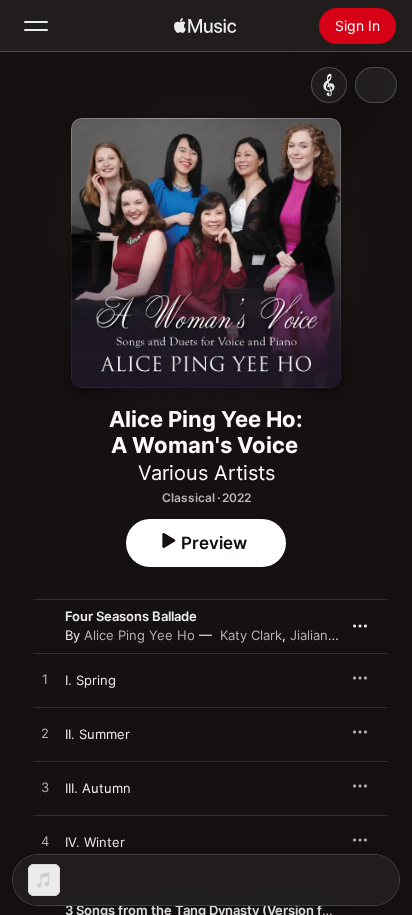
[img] (205, 26)
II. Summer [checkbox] (97, 734)
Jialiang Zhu (327, 635)
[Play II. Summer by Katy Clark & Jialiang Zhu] (45, 734)
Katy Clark (251, 635)
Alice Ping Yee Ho (139, 635)
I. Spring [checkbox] (90, 680)
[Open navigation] (36, 26)
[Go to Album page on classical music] (329, 85)
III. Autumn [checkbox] (98, 788)
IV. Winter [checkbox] (95, 842)
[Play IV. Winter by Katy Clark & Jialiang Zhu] (45, 842)
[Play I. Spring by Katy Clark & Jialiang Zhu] (45, 680)
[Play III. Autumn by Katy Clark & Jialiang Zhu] (45, 788)
